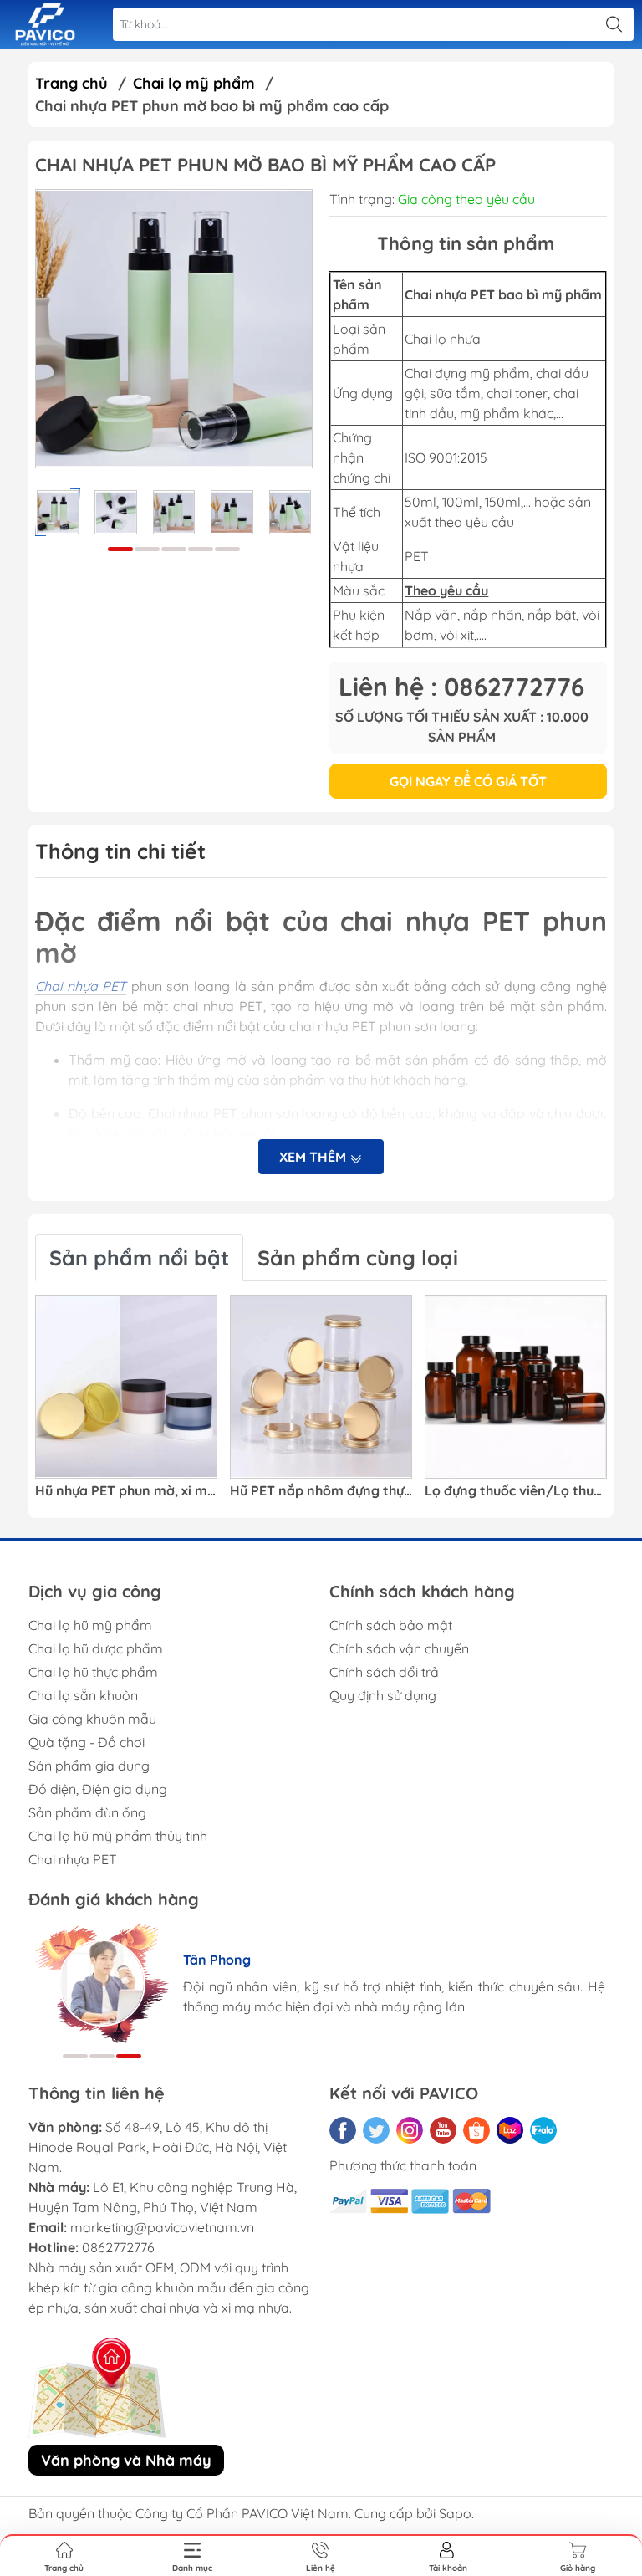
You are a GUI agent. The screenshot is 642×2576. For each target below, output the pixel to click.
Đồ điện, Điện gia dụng (98, 1789)
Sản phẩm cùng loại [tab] (358, 1257)
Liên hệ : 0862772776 (461, 687)
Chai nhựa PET (73, 1859)
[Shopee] (476, 2130)
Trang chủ (71, 83)
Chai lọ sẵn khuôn (83, 1695)
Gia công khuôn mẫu (92, 1719)
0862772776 (118, 2247)
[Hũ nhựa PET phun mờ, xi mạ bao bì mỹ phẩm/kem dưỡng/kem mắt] (126, 1387)
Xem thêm (314, 1157)
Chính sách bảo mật (391, 1625)
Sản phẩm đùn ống (87, 1812)
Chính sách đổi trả (384, 1672)
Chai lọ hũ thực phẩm (93, 1672)
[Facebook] (343, 2130)
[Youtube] (443, 2130)
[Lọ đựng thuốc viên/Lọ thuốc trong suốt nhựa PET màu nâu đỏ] (516, 1387)
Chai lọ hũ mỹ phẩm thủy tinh (118, 1836)
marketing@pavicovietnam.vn (162, 2227)
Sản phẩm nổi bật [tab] (139, 1257)
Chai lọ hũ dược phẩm (96, 1648)
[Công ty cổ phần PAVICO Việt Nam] (45, 25)
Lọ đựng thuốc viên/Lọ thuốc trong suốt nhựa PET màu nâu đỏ (516, 1491)
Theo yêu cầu (446, 590)
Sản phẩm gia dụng (89, 1766)
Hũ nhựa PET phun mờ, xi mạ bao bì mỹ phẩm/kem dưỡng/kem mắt (126, 1491)
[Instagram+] (410, 2130)
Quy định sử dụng (383, 1695)
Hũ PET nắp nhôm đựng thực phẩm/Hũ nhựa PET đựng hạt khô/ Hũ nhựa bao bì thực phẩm (321, 1491)
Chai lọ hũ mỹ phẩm (90, 1625)
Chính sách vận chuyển (399, 1648)
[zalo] (543, 2130)
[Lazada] (510, 2130)
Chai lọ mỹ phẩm (194, 83)
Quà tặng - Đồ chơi (87, 1742)
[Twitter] (376, 2130)
